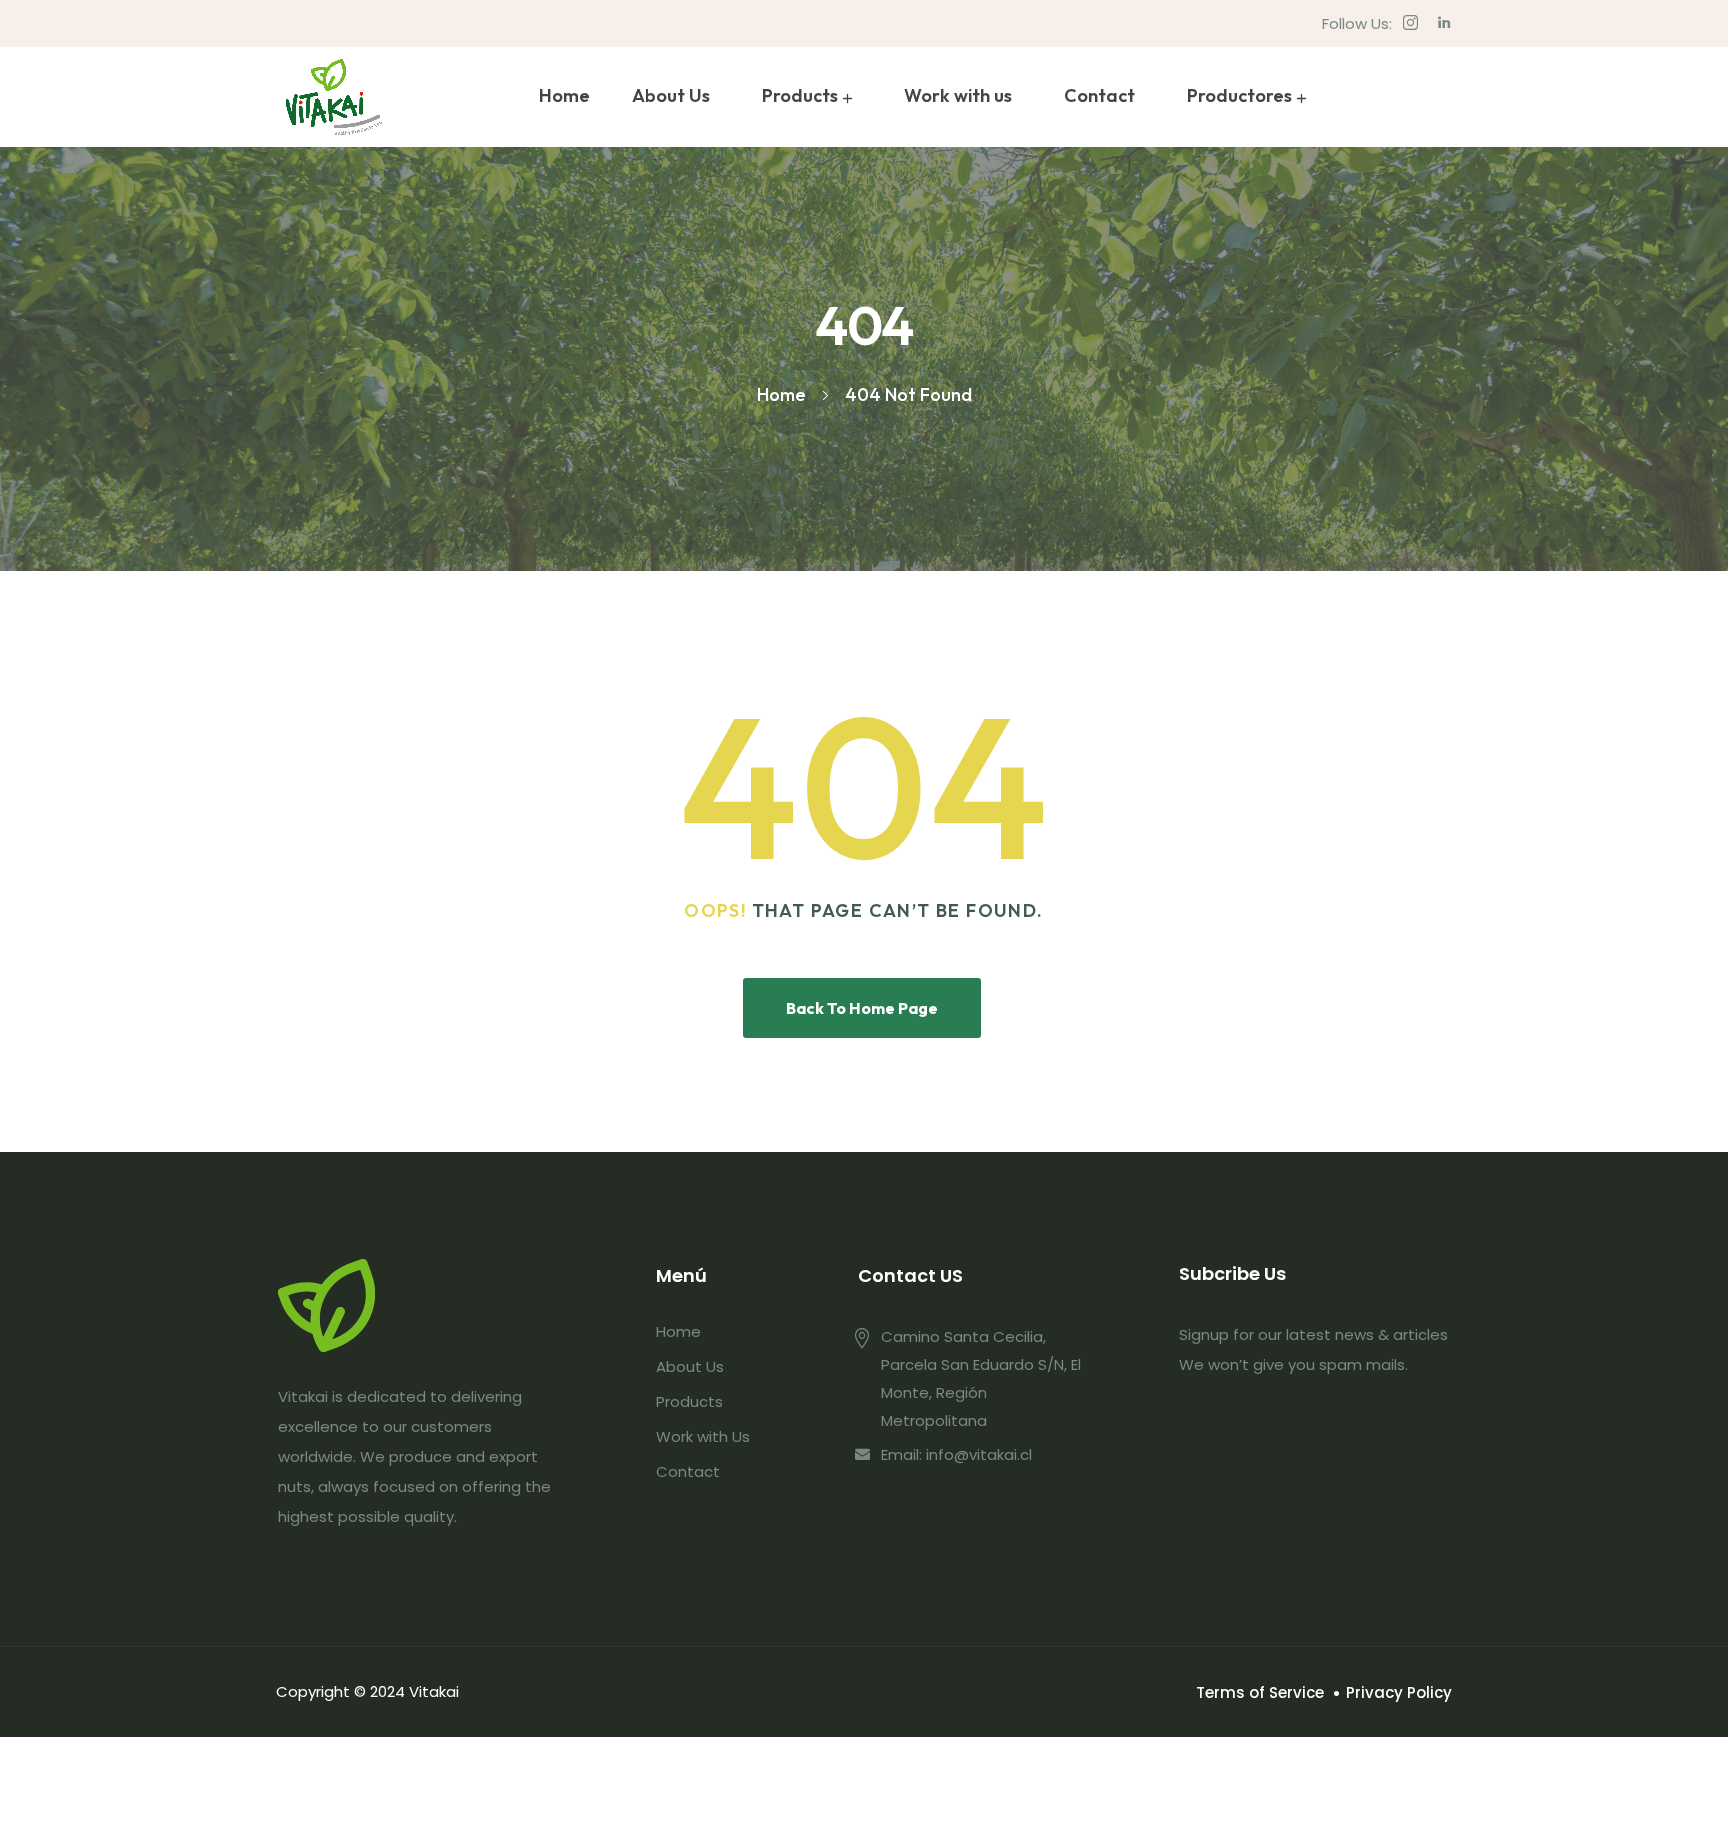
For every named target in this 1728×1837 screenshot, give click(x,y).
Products (800, 95)
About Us (671, 95)
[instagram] (1410, 23)
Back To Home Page (862, 1008)
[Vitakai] (334, 97)
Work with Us (703, 1436)
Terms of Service (1260, 1692)
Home (564, 95)
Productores (1239, 95)
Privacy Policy (1399, 1692)
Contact (1099, 95)
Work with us (958, 95)
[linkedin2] (1444, 23)
